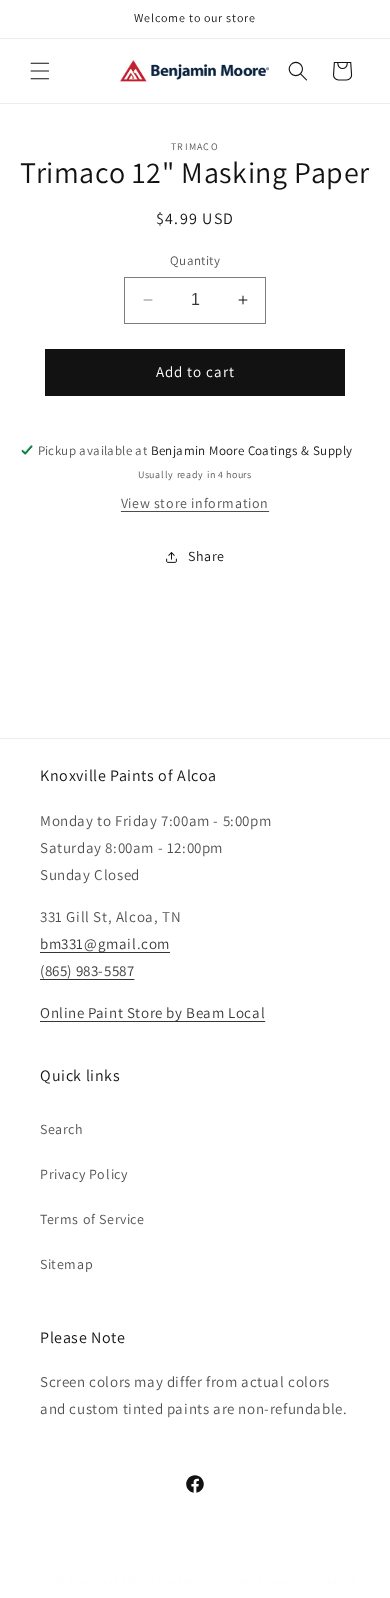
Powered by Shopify (309, 1581)
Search (62, 1129)
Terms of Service (92, 1219)
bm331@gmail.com (105, 943)
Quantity (195, 260)
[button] (40, 71)
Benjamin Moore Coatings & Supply (162, 1581)
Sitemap (66, 1264)
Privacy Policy (83, 1174)
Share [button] (206, 556)
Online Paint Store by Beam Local (152, 1012)
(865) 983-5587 (87, 970)
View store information (195, 503)
